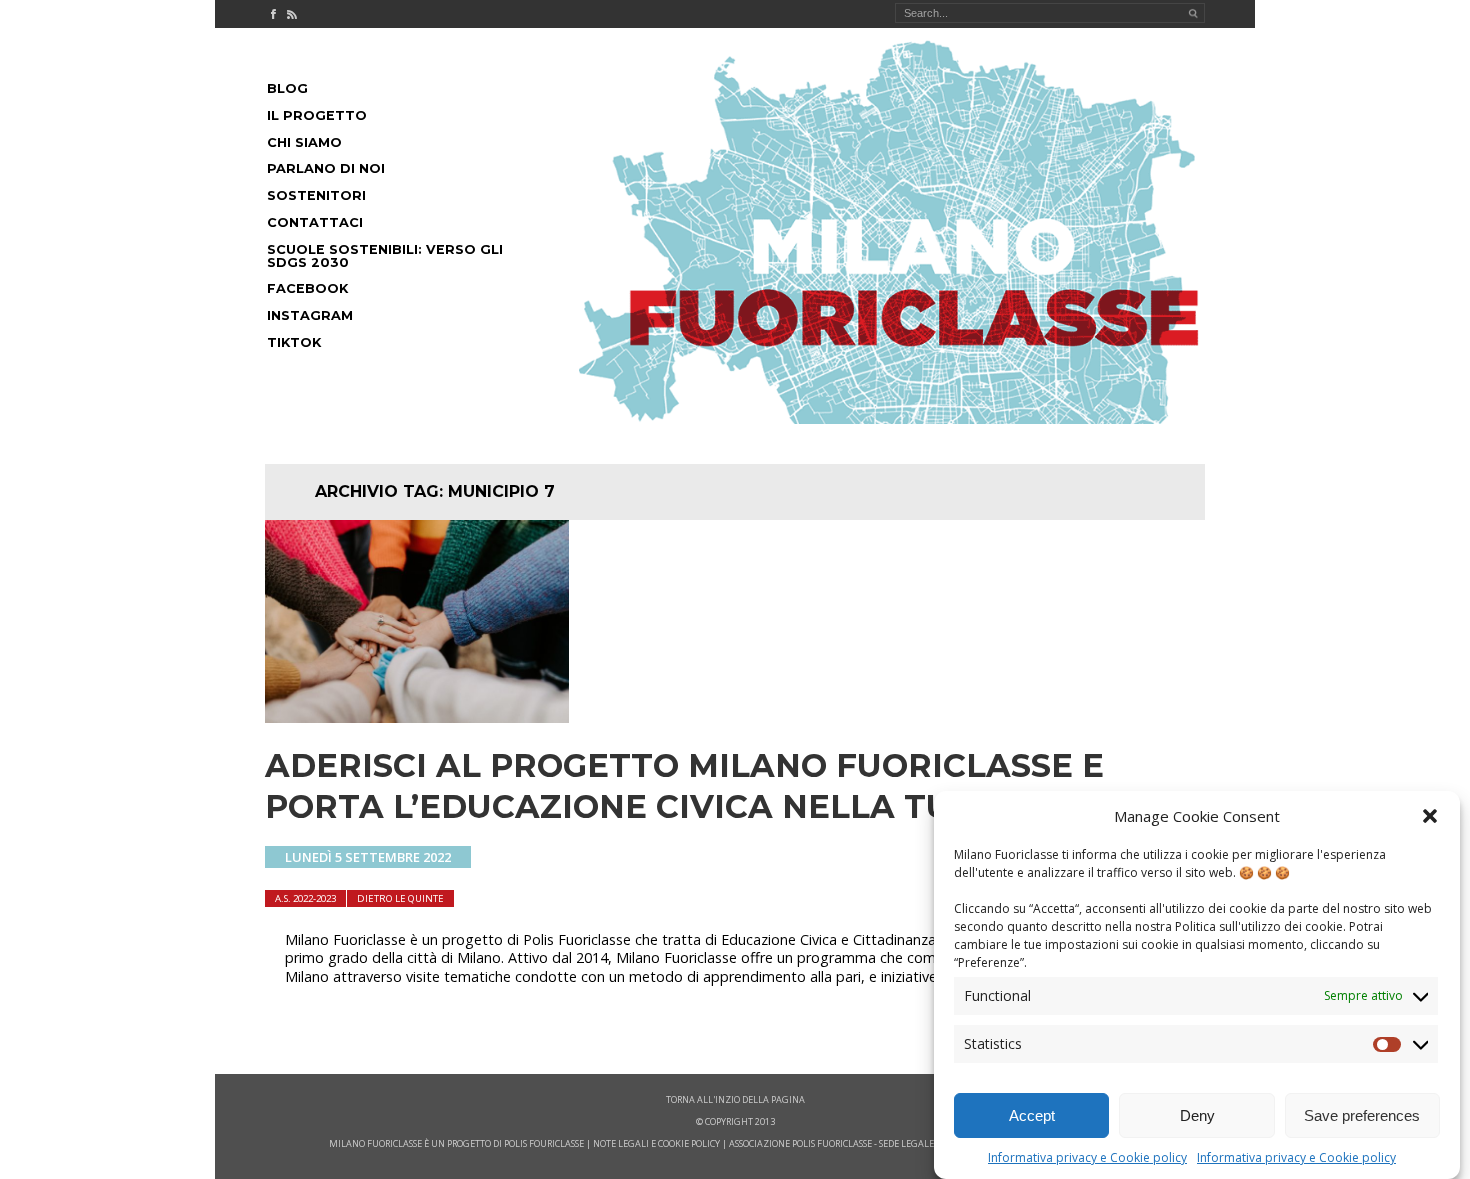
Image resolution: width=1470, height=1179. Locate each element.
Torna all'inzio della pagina (735, 1099)
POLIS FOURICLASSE (544, 1143)
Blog (287, 88)
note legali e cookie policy (656, 1143)
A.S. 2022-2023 (305, 898)
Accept (1032, 1115)
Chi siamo (304, 142)
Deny (1197, 1115)
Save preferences (1362, 1115)
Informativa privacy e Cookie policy (1087, 1157)
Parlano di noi (326, 168)
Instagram (310, 315)
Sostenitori (316, 195)
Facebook (307, 288)
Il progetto (317, 115)
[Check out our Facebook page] (273, 14)
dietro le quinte (400, 898)
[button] (1430, 816)
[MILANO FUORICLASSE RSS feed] (292, 14)
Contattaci (315, 222)
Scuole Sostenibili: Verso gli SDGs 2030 (385, 256)
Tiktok (294, 342)
